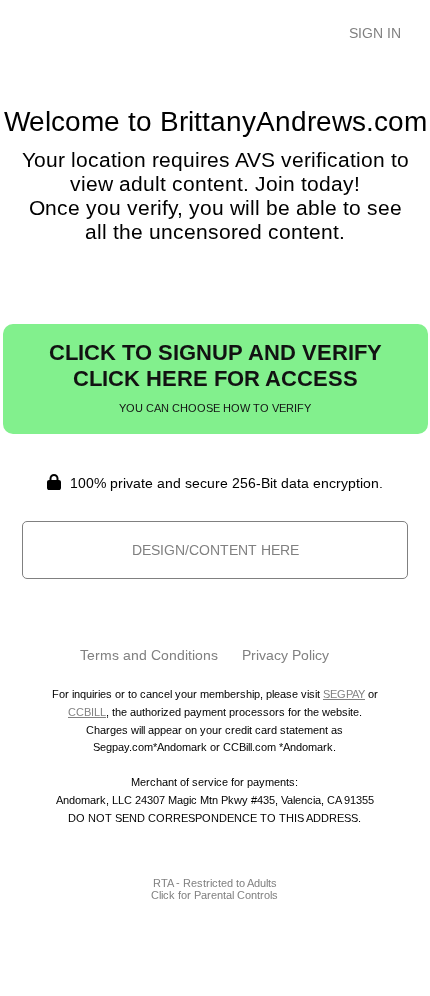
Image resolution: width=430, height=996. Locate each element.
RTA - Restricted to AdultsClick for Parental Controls (214, 889)
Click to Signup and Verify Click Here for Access (215, 377)
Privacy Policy (285, 655)
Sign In (375, 33)
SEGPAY (344, 694)
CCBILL (87, 712)
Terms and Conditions (149, 655)
